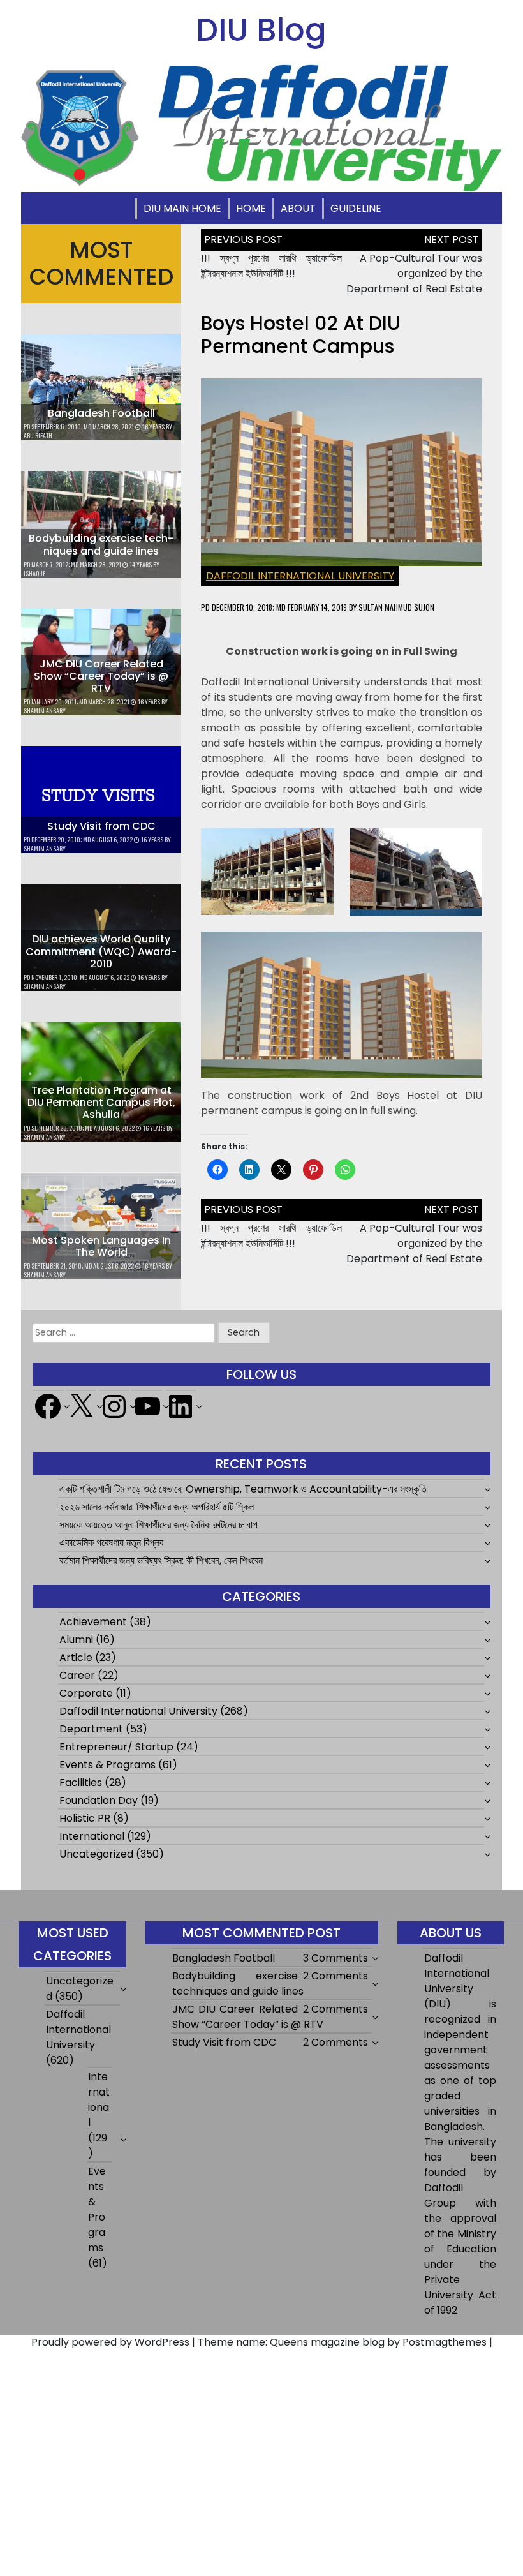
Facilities (81, 1783)
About (298, 208)
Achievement (93, 1622)
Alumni (76, 1640)
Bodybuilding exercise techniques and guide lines (101, 544)
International (92, 1836)
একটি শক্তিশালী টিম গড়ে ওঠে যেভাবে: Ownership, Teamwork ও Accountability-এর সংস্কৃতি (243, 1489)
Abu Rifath (38, 436)
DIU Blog (261, 30)
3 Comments (335, 1958)
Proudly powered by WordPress (110, 2342)
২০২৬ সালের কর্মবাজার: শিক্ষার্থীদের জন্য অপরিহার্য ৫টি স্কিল (157, 1507)
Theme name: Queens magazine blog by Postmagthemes (342, 2342)
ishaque (34, 573)
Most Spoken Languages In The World (101, 1246)
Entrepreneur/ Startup (116, 1747)
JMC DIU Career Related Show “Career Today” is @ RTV (101, 676)
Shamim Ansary (45, 711)
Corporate (86, 1693)
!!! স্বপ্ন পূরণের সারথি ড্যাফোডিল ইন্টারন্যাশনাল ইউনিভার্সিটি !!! (271, 266)
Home (251, 208)
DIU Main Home (182, 208)
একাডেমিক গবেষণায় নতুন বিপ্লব (111, 1543)
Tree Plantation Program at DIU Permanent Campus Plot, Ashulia (101, 1102)
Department (91, 1729)
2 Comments (335, 1976)
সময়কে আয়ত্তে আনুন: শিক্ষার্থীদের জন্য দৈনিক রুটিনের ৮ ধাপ (158, 1525)
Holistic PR (85, 1818)
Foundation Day (99, 1800)
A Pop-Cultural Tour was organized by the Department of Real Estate (414, 273)
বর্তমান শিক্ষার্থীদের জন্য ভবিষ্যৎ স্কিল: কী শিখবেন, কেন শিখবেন (161, 1560)
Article (76, 1657)
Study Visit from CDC (101, 826)
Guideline (356, 208)
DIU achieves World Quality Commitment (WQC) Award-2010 (101, 951)
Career (77, 1675)
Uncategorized (96, 1854)
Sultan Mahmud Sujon (396, 607)
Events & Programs (107, 1765)
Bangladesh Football (101, 413)
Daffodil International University (300, 576)
